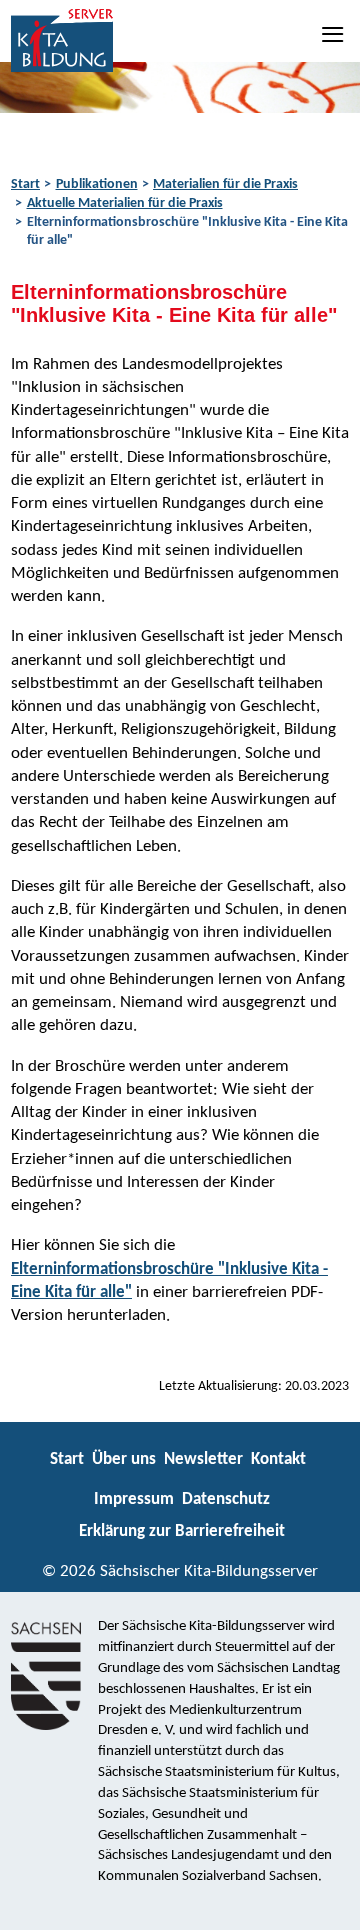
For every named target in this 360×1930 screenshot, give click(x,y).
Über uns (124, 1459)
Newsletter (203, 1459)
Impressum (134, 1499)
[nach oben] (327, 1906)
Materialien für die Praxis (225, 184)
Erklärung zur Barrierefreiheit (182, 1531)
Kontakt (278, 1459)
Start (25, 184)
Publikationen (97, 184)
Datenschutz (226, 1499)
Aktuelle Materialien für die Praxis (125, 203)
